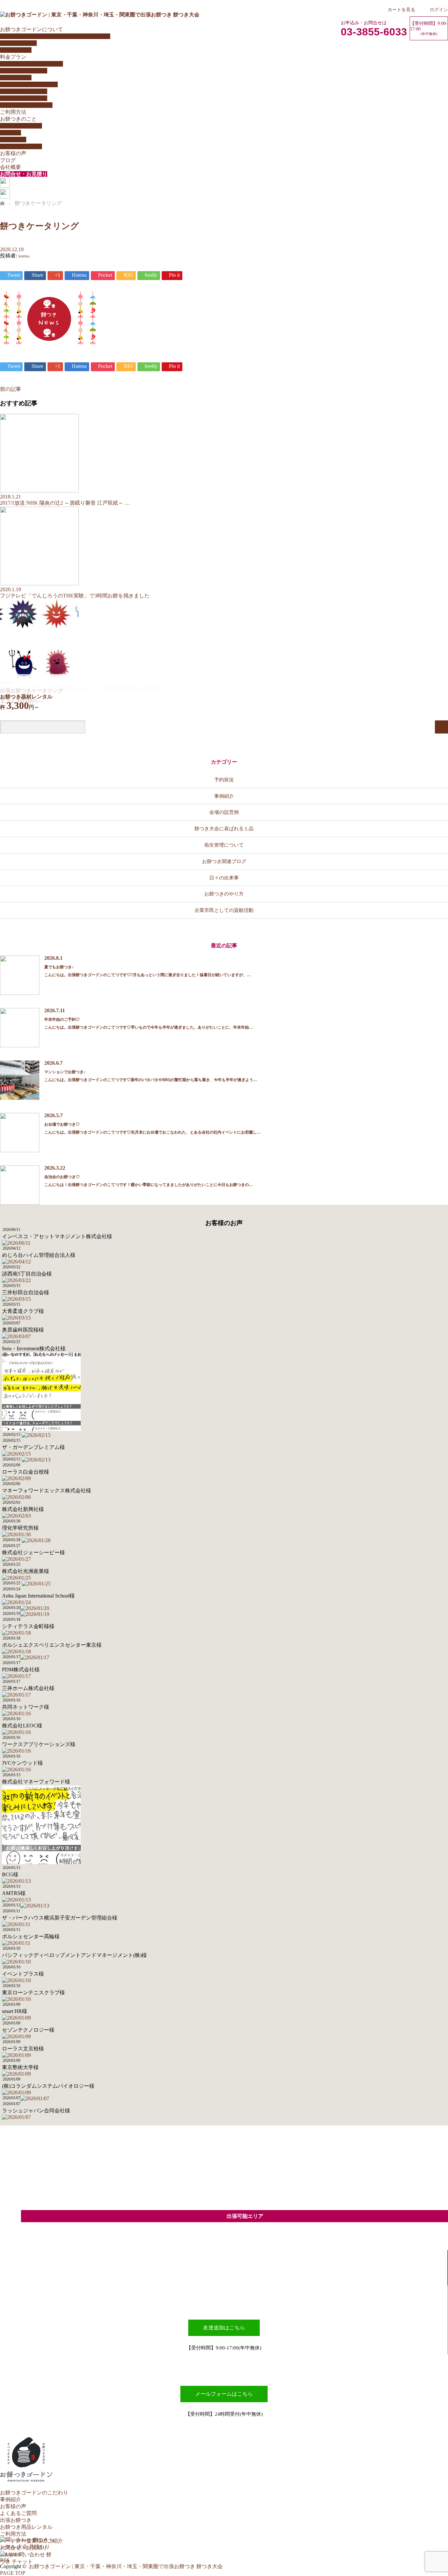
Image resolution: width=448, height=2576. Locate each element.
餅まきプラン (16, 78)
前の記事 (10, 389)
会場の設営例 (224, 812)
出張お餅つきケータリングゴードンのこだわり (55, 36)
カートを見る (401, 10)
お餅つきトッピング (24, 91)
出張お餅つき (16, 2520)
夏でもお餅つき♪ (59, 967)
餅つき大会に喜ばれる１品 (224, 828)
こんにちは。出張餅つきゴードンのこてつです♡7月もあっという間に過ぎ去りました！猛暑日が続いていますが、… (148, 975)
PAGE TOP (13, 2573)
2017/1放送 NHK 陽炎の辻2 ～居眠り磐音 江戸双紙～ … (65, 503)
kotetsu (24, 256)
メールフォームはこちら (224, 2394)
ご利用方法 (13, 112)
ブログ (8, 160)
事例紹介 (224, 796)
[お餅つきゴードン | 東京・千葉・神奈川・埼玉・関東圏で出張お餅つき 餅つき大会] (100, 15)
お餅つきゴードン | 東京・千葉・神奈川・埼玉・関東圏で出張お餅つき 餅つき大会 (126, 2566)
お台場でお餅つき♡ (62, 1124)
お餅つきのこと (18, 119)
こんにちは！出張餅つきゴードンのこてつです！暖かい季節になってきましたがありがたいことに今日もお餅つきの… (149, 1185)
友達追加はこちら (224, 2328)
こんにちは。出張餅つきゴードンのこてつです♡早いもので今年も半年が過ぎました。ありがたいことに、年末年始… (149, 1027)
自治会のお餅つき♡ (62, 1177)
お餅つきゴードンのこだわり (34, 2493)
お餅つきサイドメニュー (29, 84)
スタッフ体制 (16, 50)
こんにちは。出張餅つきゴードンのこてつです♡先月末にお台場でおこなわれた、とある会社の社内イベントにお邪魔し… (153, 1132)
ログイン (439, 10)
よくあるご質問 (18, 43)
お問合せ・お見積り (24, 174)
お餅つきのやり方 (21, 126)
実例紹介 (10, 133)
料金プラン (13, 57)
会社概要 (10, 167)
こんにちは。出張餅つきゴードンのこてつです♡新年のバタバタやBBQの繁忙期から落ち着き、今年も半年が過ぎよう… (151, 1080)
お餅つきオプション (24, 98)
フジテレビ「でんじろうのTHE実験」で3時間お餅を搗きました (75, 596)
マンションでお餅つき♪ (65, 1072)
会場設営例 (13, 140)
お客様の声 (13, 153)
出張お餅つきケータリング (31, 64)
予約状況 (224, 780)
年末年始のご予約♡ (62, 1019)
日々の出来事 (224, 878)
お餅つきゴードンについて (31, 29)
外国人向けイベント (24, 71)
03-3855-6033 (374, 32)
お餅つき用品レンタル (26, 105)
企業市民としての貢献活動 (224, 910)
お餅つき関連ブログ (224, 861)
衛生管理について (21, 146)
